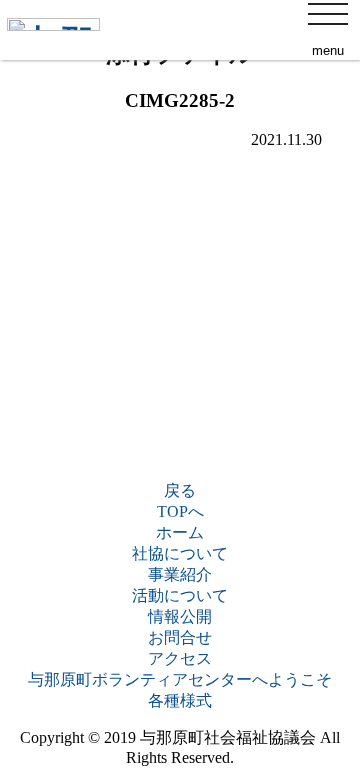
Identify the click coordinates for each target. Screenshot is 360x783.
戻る (180, 490)
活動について (180, 595)
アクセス (180, 658)
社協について (180, 553)
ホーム (180, 532)
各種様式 (180, 700)
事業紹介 (180, 574)
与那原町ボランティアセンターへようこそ (180, 679)
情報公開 (180, 616)
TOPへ (180, 511)
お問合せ (180, 637)
